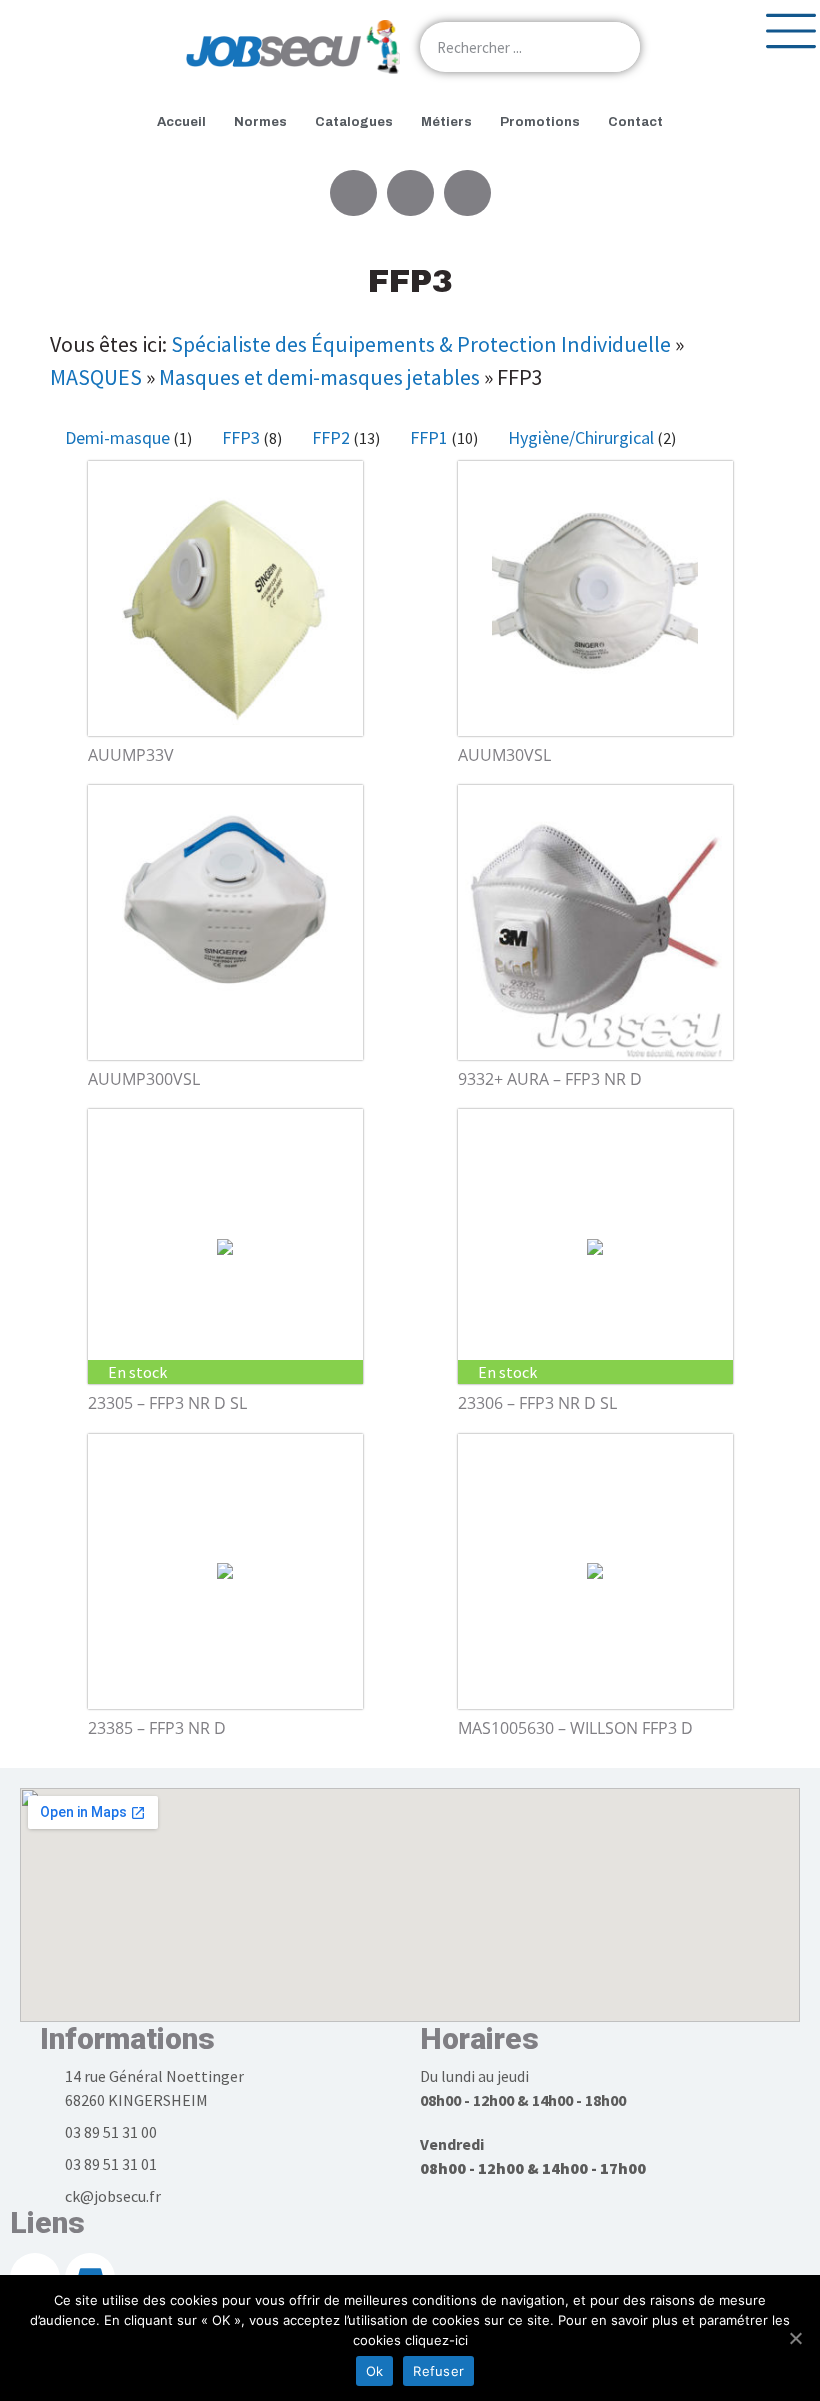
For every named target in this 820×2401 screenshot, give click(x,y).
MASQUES (96, 377)
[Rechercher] (615, 47)
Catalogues (354, 122)
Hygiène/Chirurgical (581, 437)
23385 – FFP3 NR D (157, 1728)
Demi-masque (117, 437)
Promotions (540, 122)
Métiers (446, 122)
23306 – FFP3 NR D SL (537, 1403)
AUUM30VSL (504, 755)
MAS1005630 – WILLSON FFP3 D (575, 1728)
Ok (375, 2371)
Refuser (438, 2371)
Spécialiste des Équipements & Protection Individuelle (421, 344)
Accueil (181, 122)
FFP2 (331, 437)
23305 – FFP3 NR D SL (167, 1403)
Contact (635, 122)
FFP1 (429, 437)
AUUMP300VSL (144, 1079)
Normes (260, 122)
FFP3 (241, 437)
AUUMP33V (131, 755)
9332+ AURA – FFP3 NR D (550, 1079)
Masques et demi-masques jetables (319, 377)
